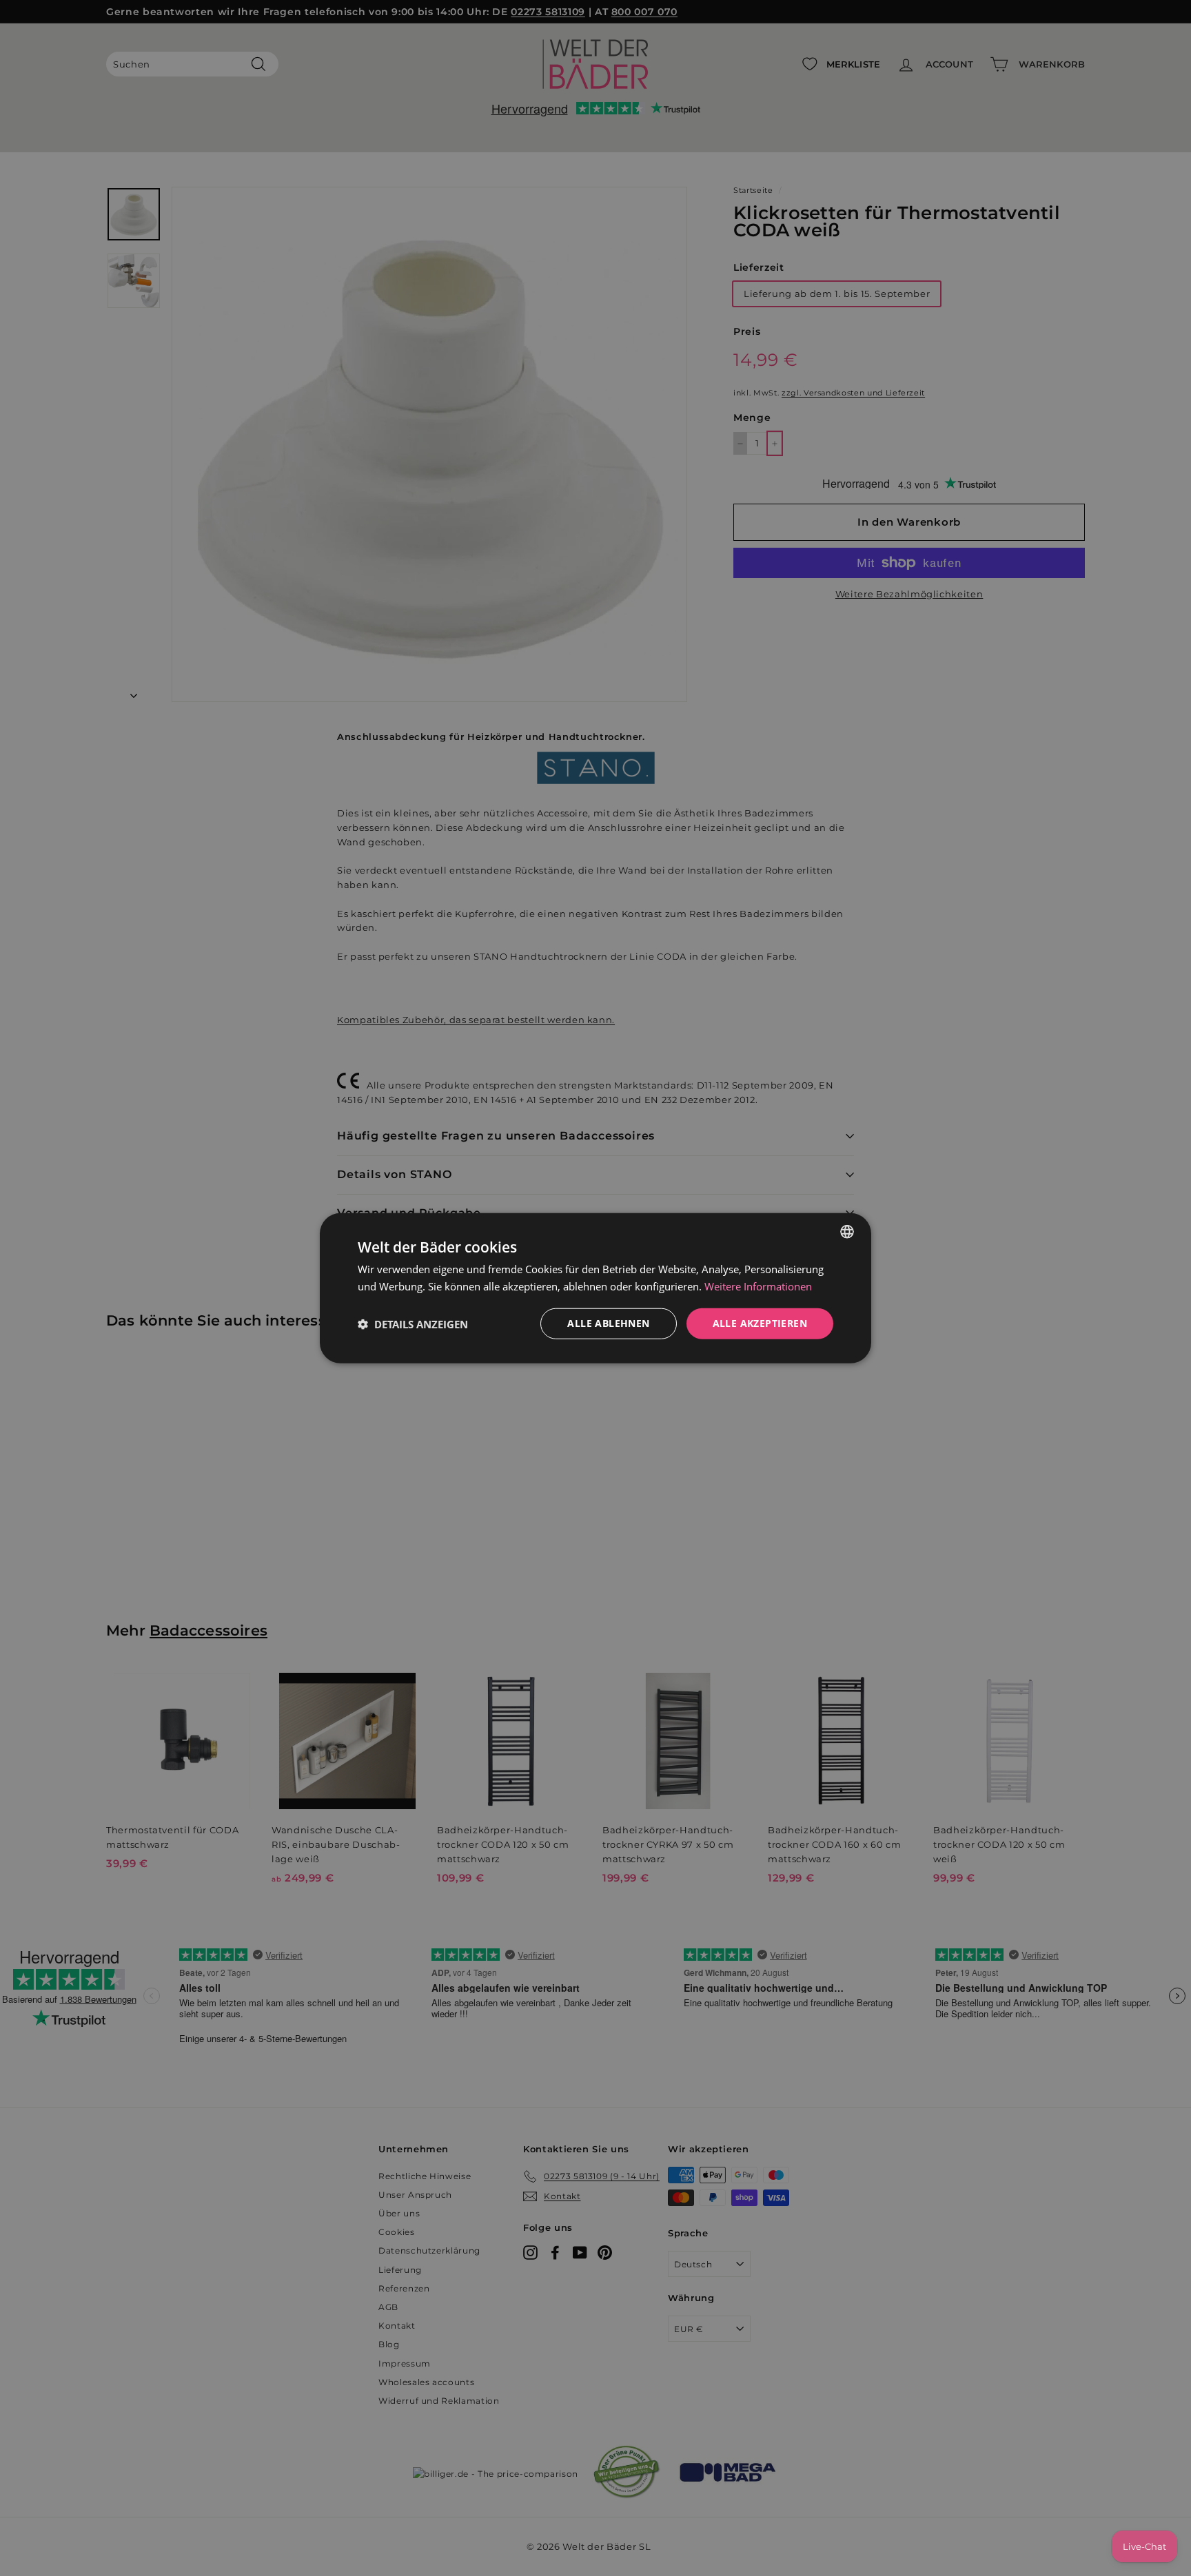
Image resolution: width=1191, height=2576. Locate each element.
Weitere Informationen (758, 1286)
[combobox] (847, 1231)
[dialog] (595, 1288)
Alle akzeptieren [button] (760, 1323)
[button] (413, 1323)
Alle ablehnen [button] (608, 1323)
